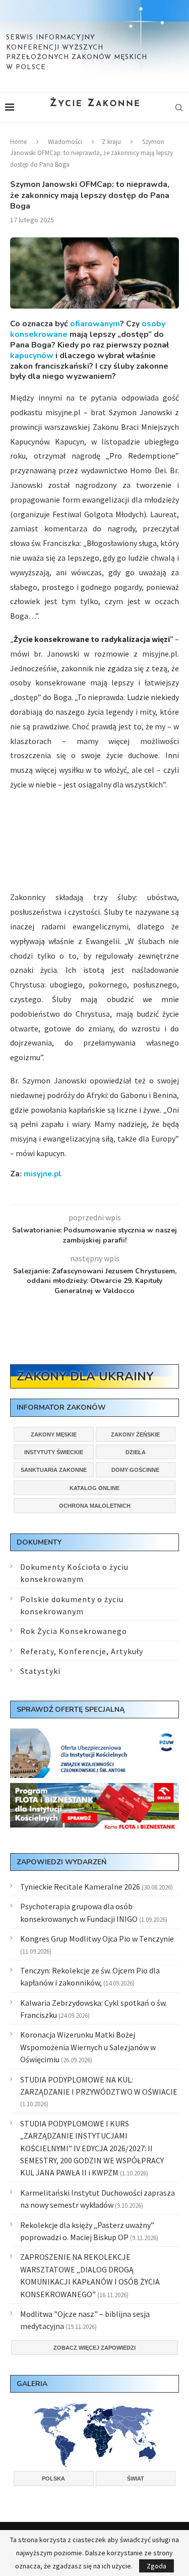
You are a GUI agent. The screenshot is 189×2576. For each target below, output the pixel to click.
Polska (53, 2479)
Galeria (32, 2384)
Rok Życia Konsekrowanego (74, 1631)
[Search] (179, 108)
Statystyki (40, 1671)
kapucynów (32, 356)
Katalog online (94, 1488)
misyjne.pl (43, 1174)
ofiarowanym (95, 324)
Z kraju (111, 142)
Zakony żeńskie (135, 1434)
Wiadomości (65, 142)
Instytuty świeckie (54, 1452)
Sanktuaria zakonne (54, 1470)
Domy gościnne (135, 1470)
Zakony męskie (54, 1434)
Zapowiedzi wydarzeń (61, 1862)
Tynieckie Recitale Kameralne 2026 (80, 1887)
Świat (136, 2479)
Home (18, 142)
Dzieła (136, 1452)
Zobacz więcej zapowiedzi (94, 2348)
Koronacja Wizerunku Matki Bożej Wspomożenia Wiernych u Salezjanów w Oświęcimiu (88, 2047)
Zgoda (156, 2566)
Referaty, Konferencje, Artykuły (82, 1651)
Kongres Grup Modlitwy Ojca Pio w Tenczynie (97, 1939)
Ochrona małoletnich (95, 1506)
